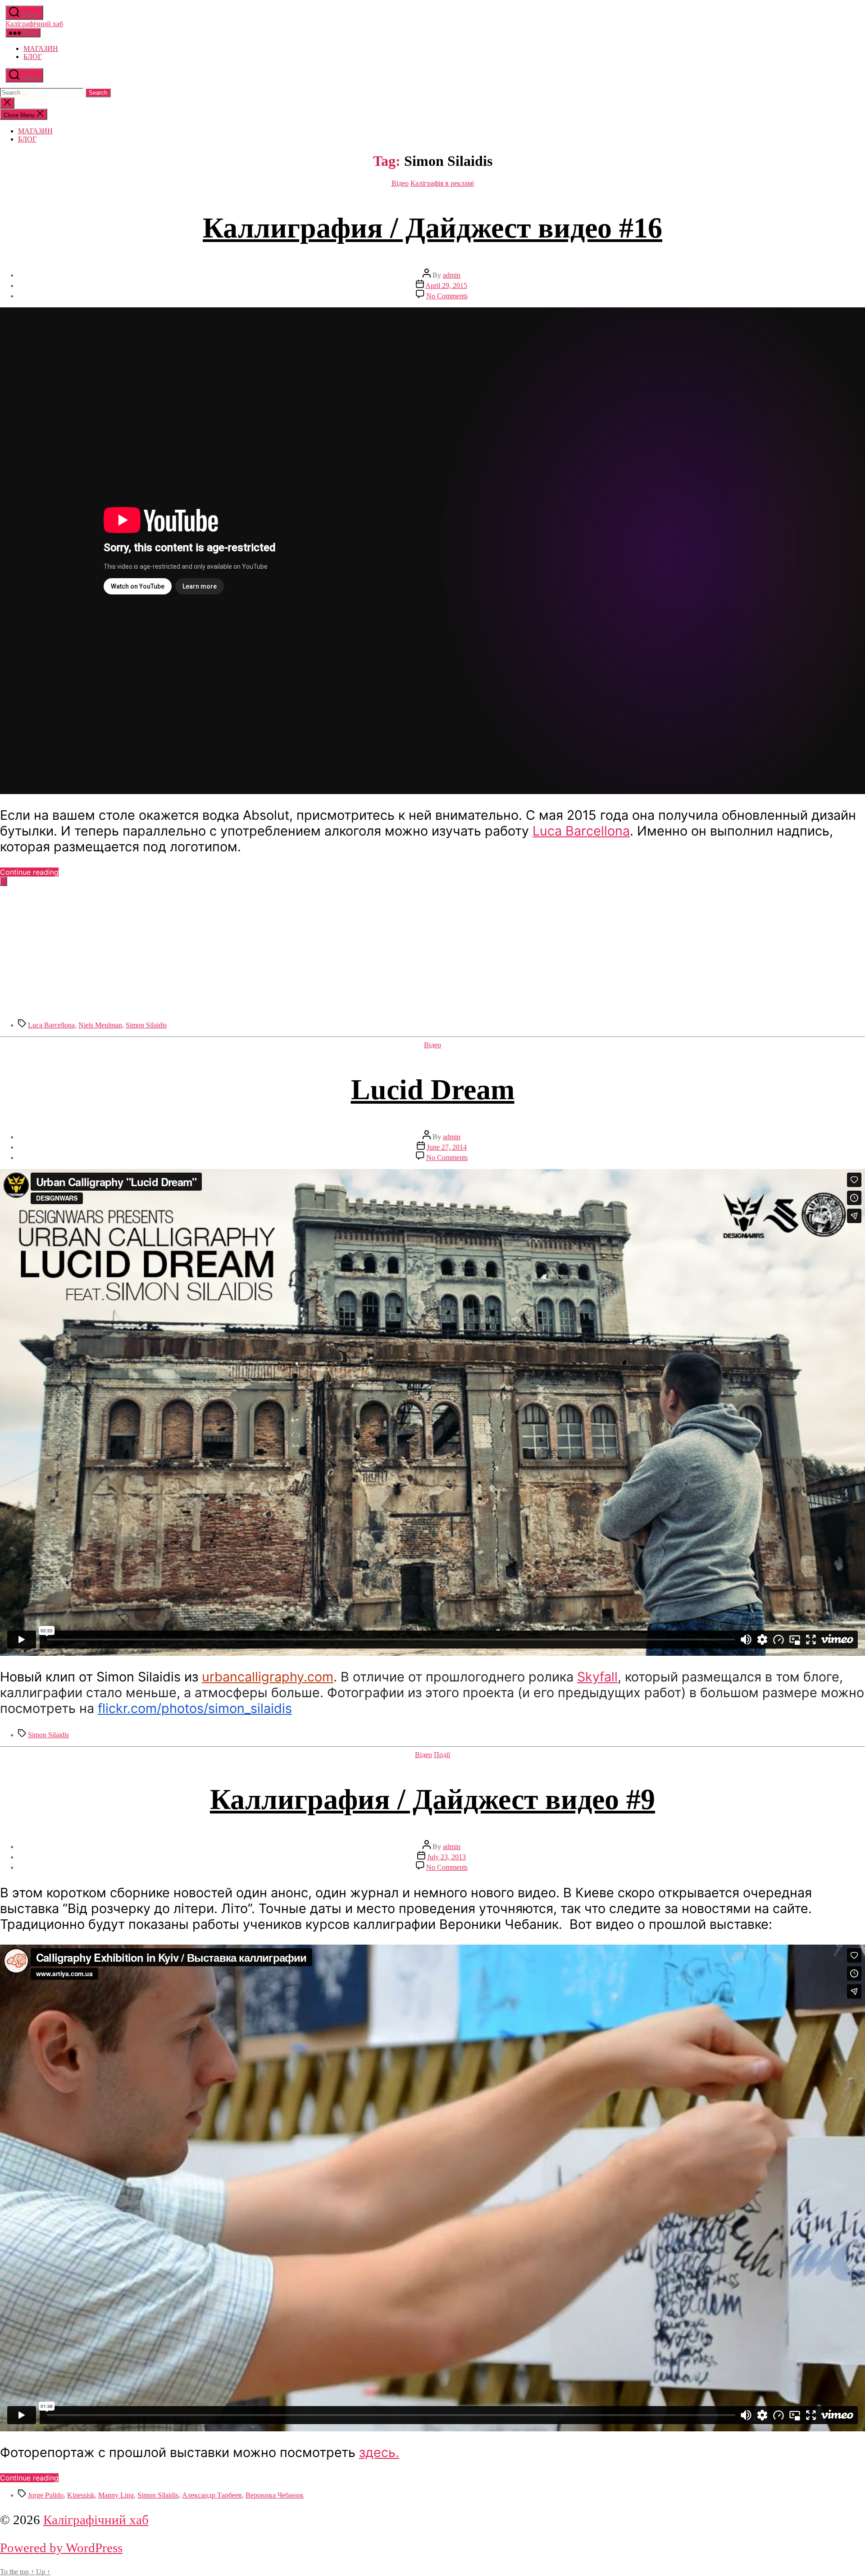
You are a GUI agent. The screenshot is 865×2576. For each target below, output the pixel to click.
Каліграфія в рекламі (442, 183)
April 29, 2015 (446, 285)
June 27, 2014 (447, 1147)
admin (452, 275)
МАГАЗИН (41, 48)
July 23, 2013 (446, 1857)
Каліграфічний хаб (34, 24)
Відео (400, 183)
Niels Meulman (100, 1025)
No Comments (447, 296)
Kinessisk (81, 2495)
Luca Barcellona (581, 831)
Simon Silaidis (146, 1025)
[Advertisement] (270, 949)
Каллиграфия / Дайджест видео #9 (432, 1799)
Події (442, 1755)
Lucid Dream (433, 1089)
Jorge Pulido (46, 2495)
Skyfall (597, 1677)
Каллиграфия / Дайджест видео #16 (432, 228)
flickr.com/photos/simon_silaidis (195, 1708)
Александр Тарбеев (212, 2495)
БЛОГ (33, 57)
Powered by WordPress (61, 2548)
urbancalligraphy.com (268, 1677)
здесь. (379, 2452)
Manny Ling (116, 2495)
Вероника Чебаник (275, 2495)
